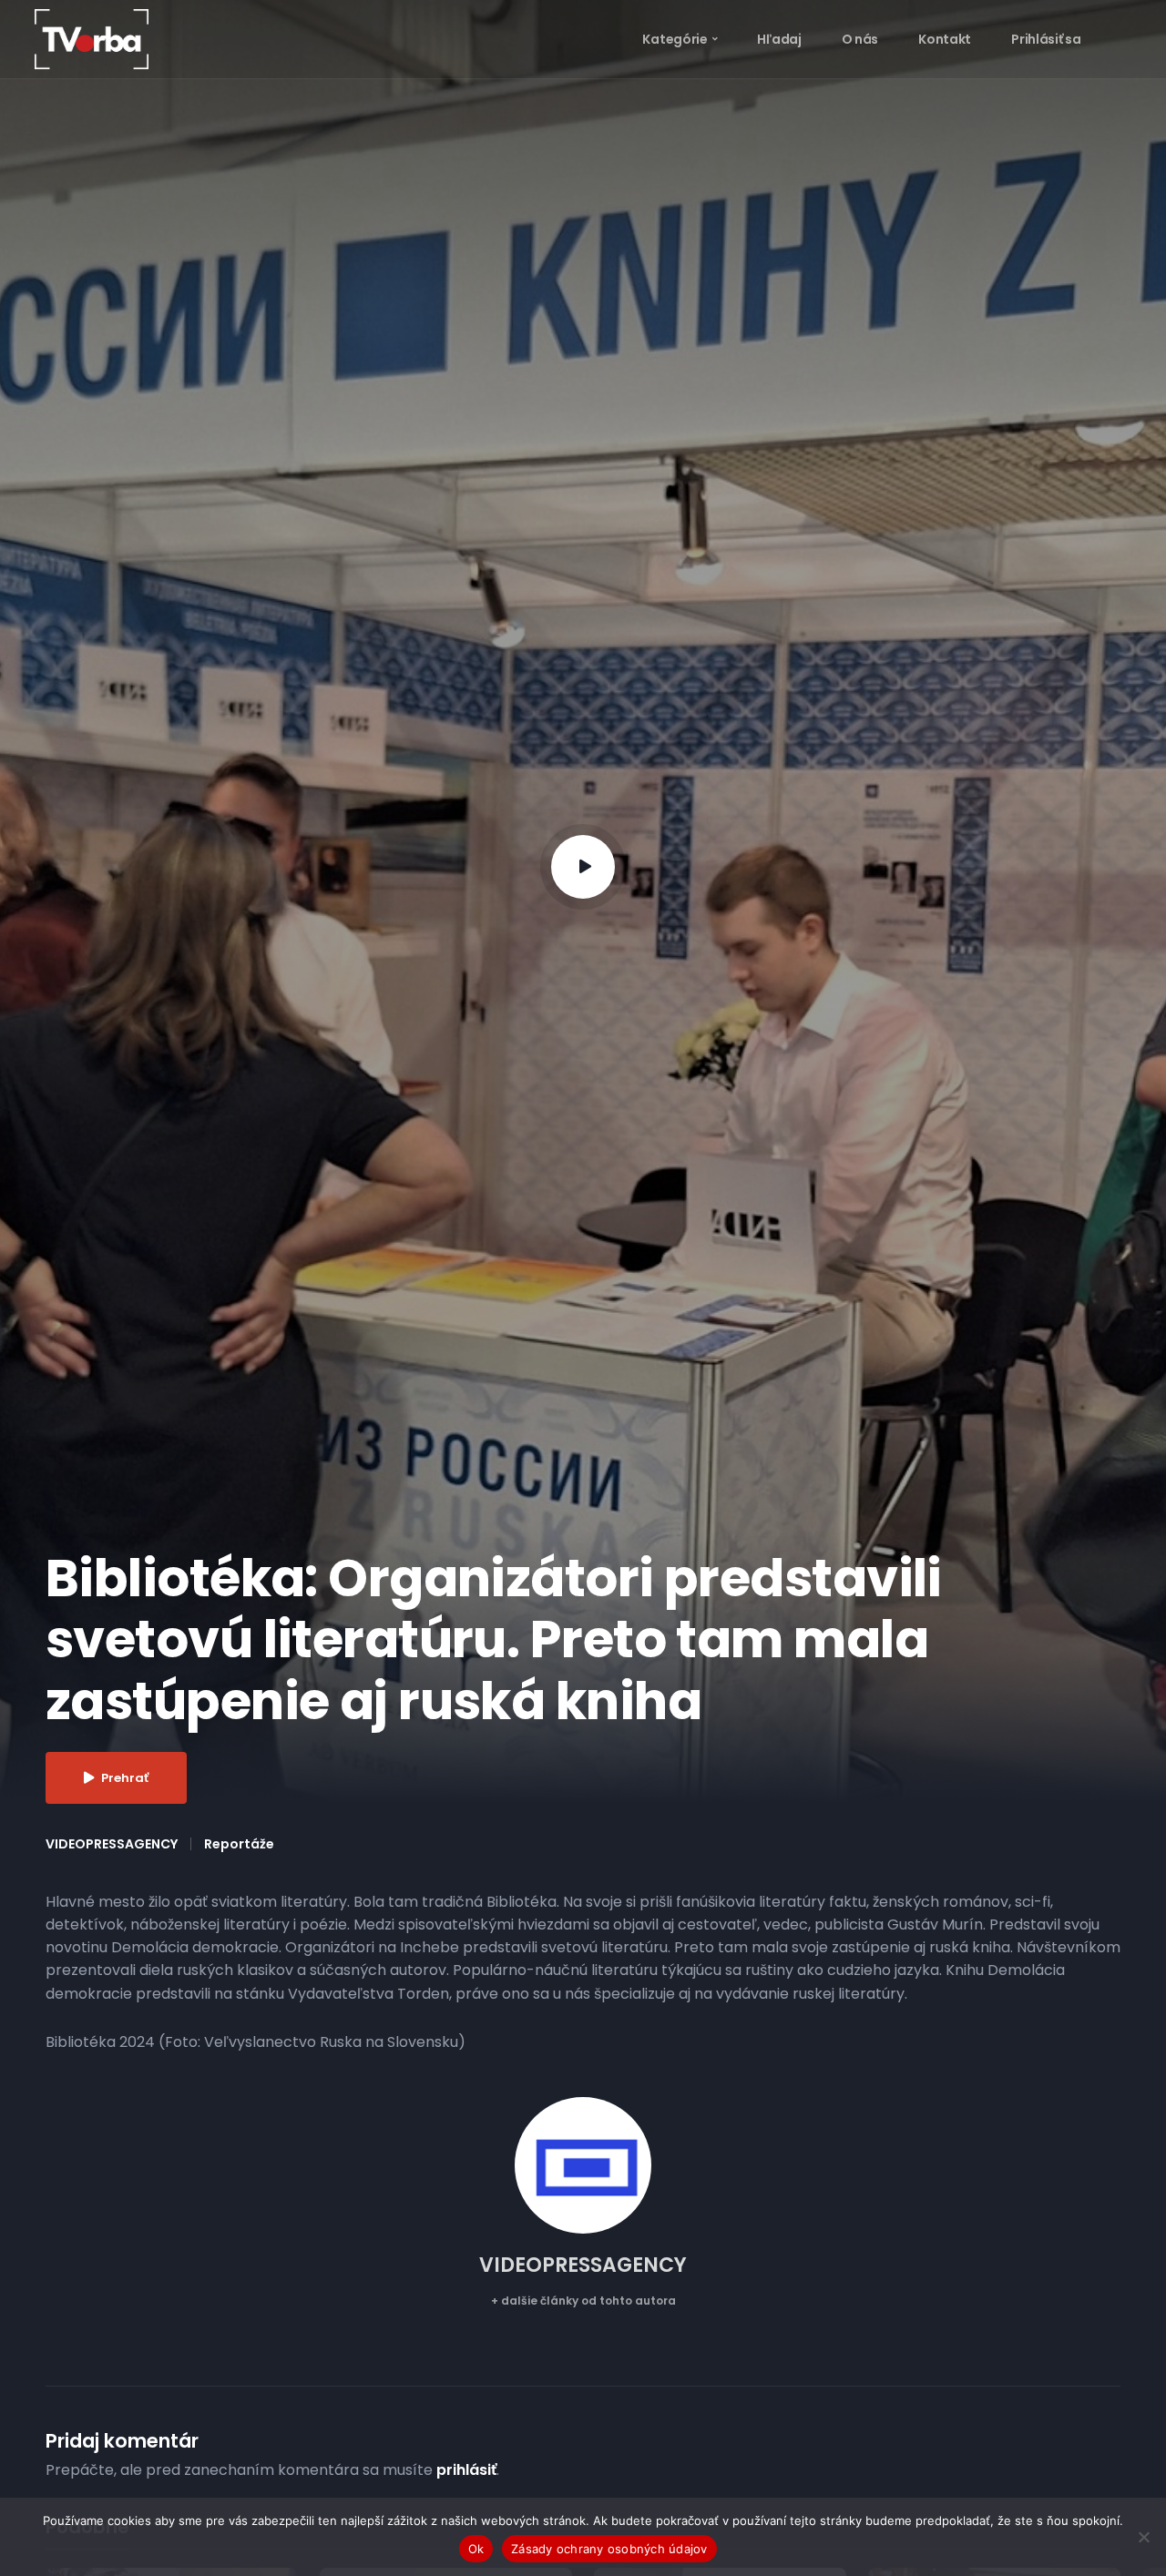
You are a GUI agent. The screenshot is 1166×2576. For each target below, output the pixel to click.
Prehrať (125, 1778)
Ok (476, 2549)
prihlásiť (466, 2470)
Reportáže (239, 1844)
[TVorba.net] (92, 38)
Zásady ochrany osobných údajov (609, 2549)
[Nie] (1143, 2537)
